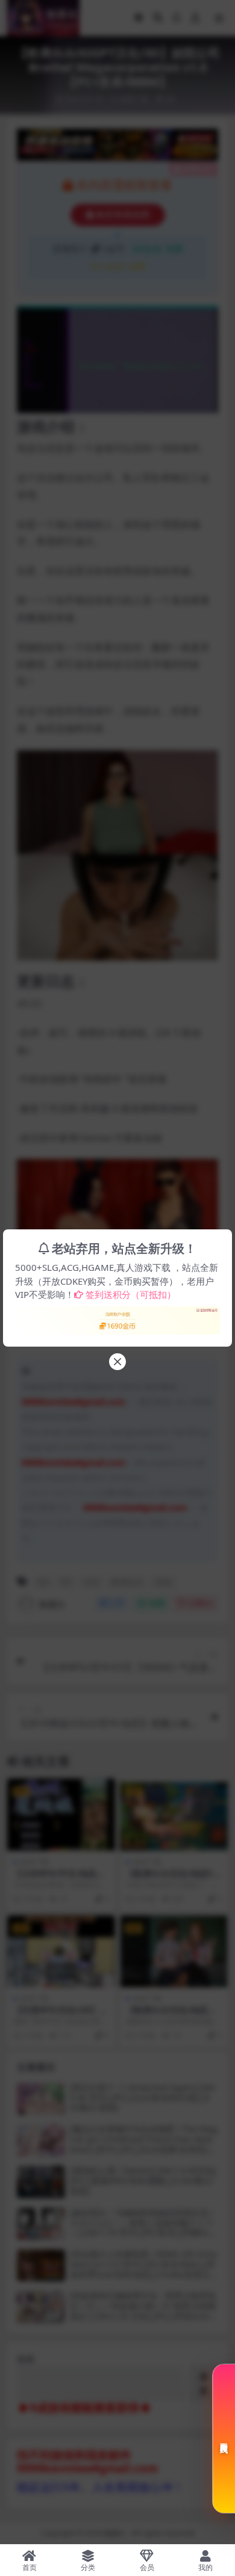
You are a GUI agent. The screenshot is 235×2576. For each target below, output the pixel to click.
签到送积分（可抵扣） (131, 1294)
